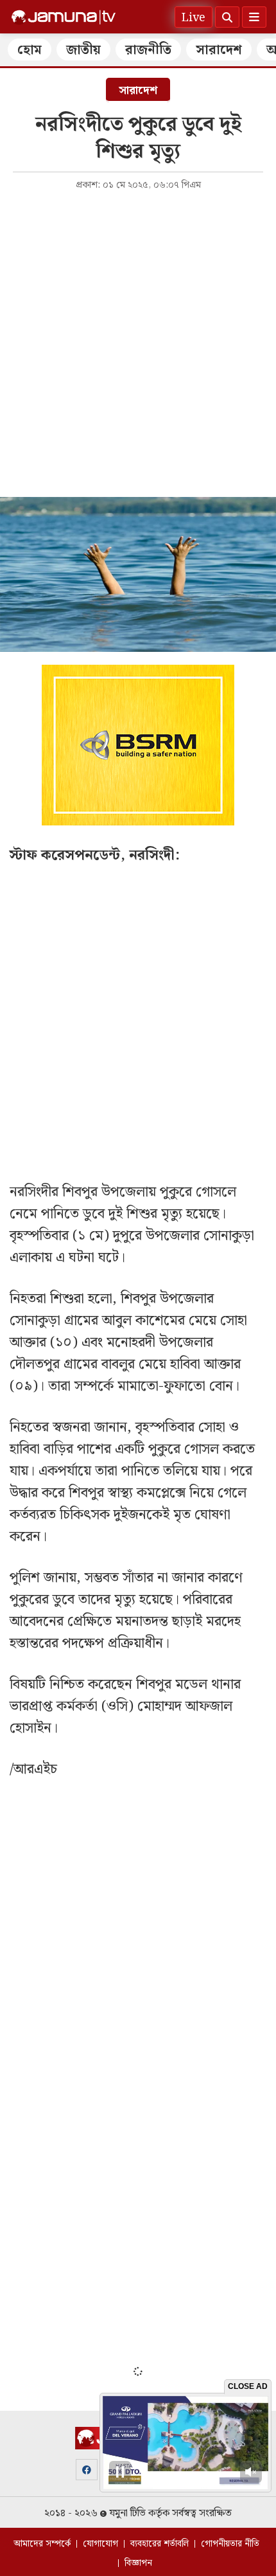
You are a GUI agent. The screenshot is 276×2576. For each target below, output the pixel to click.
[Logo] (64, 17)
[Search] (227, 17)
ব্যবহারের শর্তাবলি (160, 2544)
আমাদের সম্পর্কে (42, 2544)
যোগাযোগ (100, 2544)
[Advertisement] (138, 343)
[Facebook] (87, 2470)
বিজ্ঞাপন (138, 2563)
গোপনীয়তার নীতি (230, 2544)
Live (194, 18)
